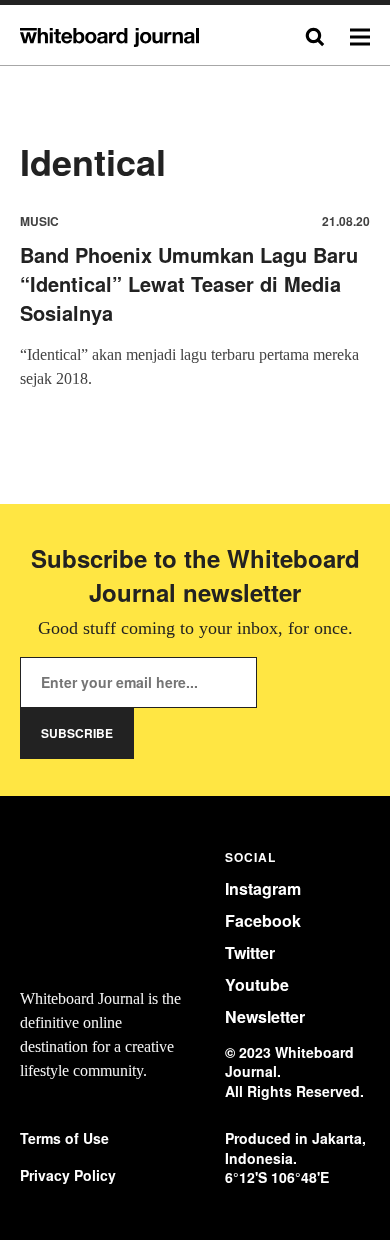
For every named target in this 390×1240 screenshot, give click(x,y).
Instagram (263, 888)
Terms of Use (64, 1138)
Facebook (263, 920)
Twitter (250, 952)
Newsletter (265, 1016)
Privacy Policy (68, 1175)
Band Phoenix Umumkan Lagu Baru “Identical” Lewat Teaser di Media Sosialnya (189, 283)
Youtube (257, 984)
